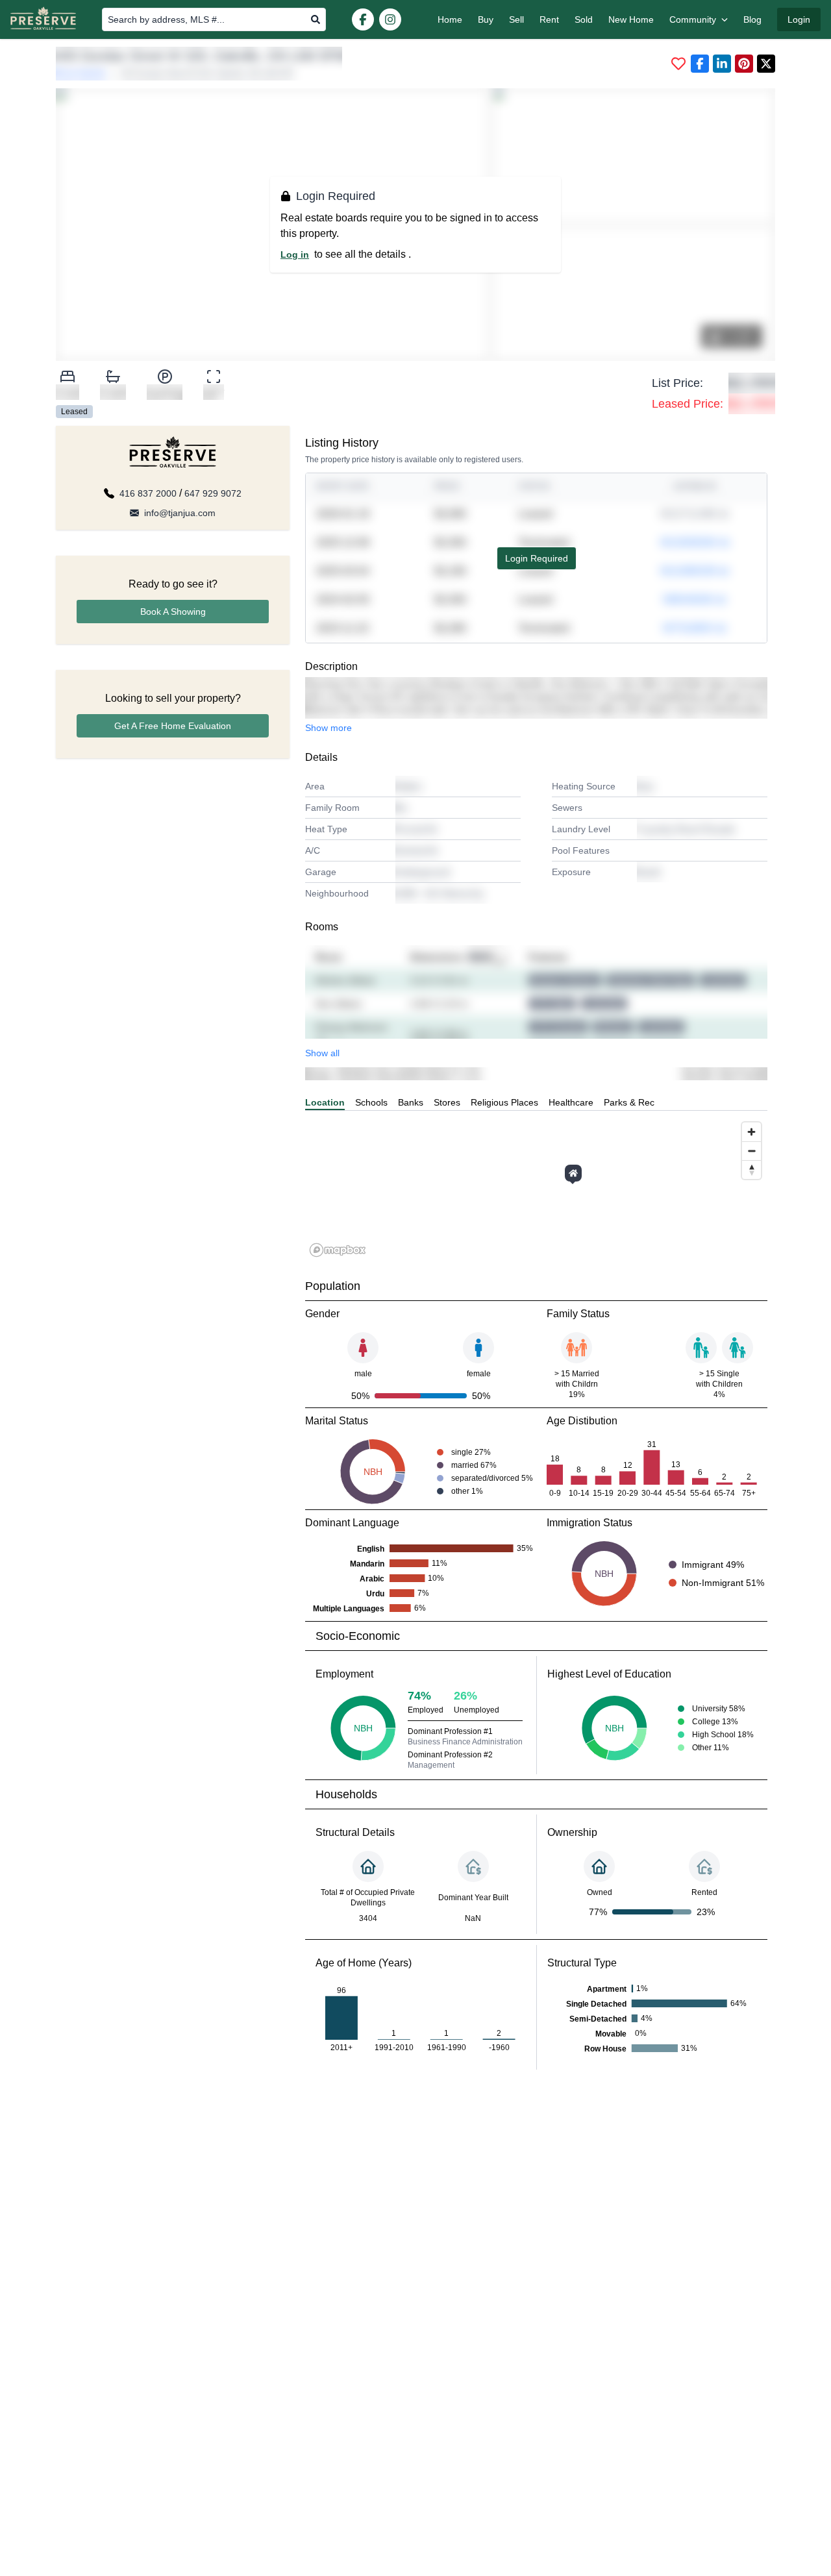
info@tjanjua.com (180, 513)
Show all (322, 1053)
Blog (752, 19)
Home (450, 19)
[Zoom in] (751, 1132)
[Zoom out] (751, 1151)
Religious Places (504, 1102)
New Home (631, 19)
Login (799, 19)
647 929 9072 (213, 493)
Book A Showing (173, 612)
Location (325, 1102)
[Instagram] (390, 19)
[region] (536, 1189)
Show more (329, 728)
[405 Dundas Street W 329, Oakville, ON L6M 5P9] (573, 1173)
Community (693, 19)
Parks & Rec (629, 1102)
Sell (516, 19)
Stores (447, 1102)
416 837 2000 (148, 493)
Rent (549, 19)
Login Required (537, 558)
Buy (486, 19)
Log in (295, 254)
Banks (411, 1102)
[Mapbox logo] (338, 1250)
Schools (371, 1102)
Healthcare (571, 1102)
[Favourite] (678, 64)
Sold (584, 19)
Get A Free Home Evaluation (173, 726)
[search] (316, 19)
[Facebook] (363, 19)
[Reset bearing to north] (751, 1170)
